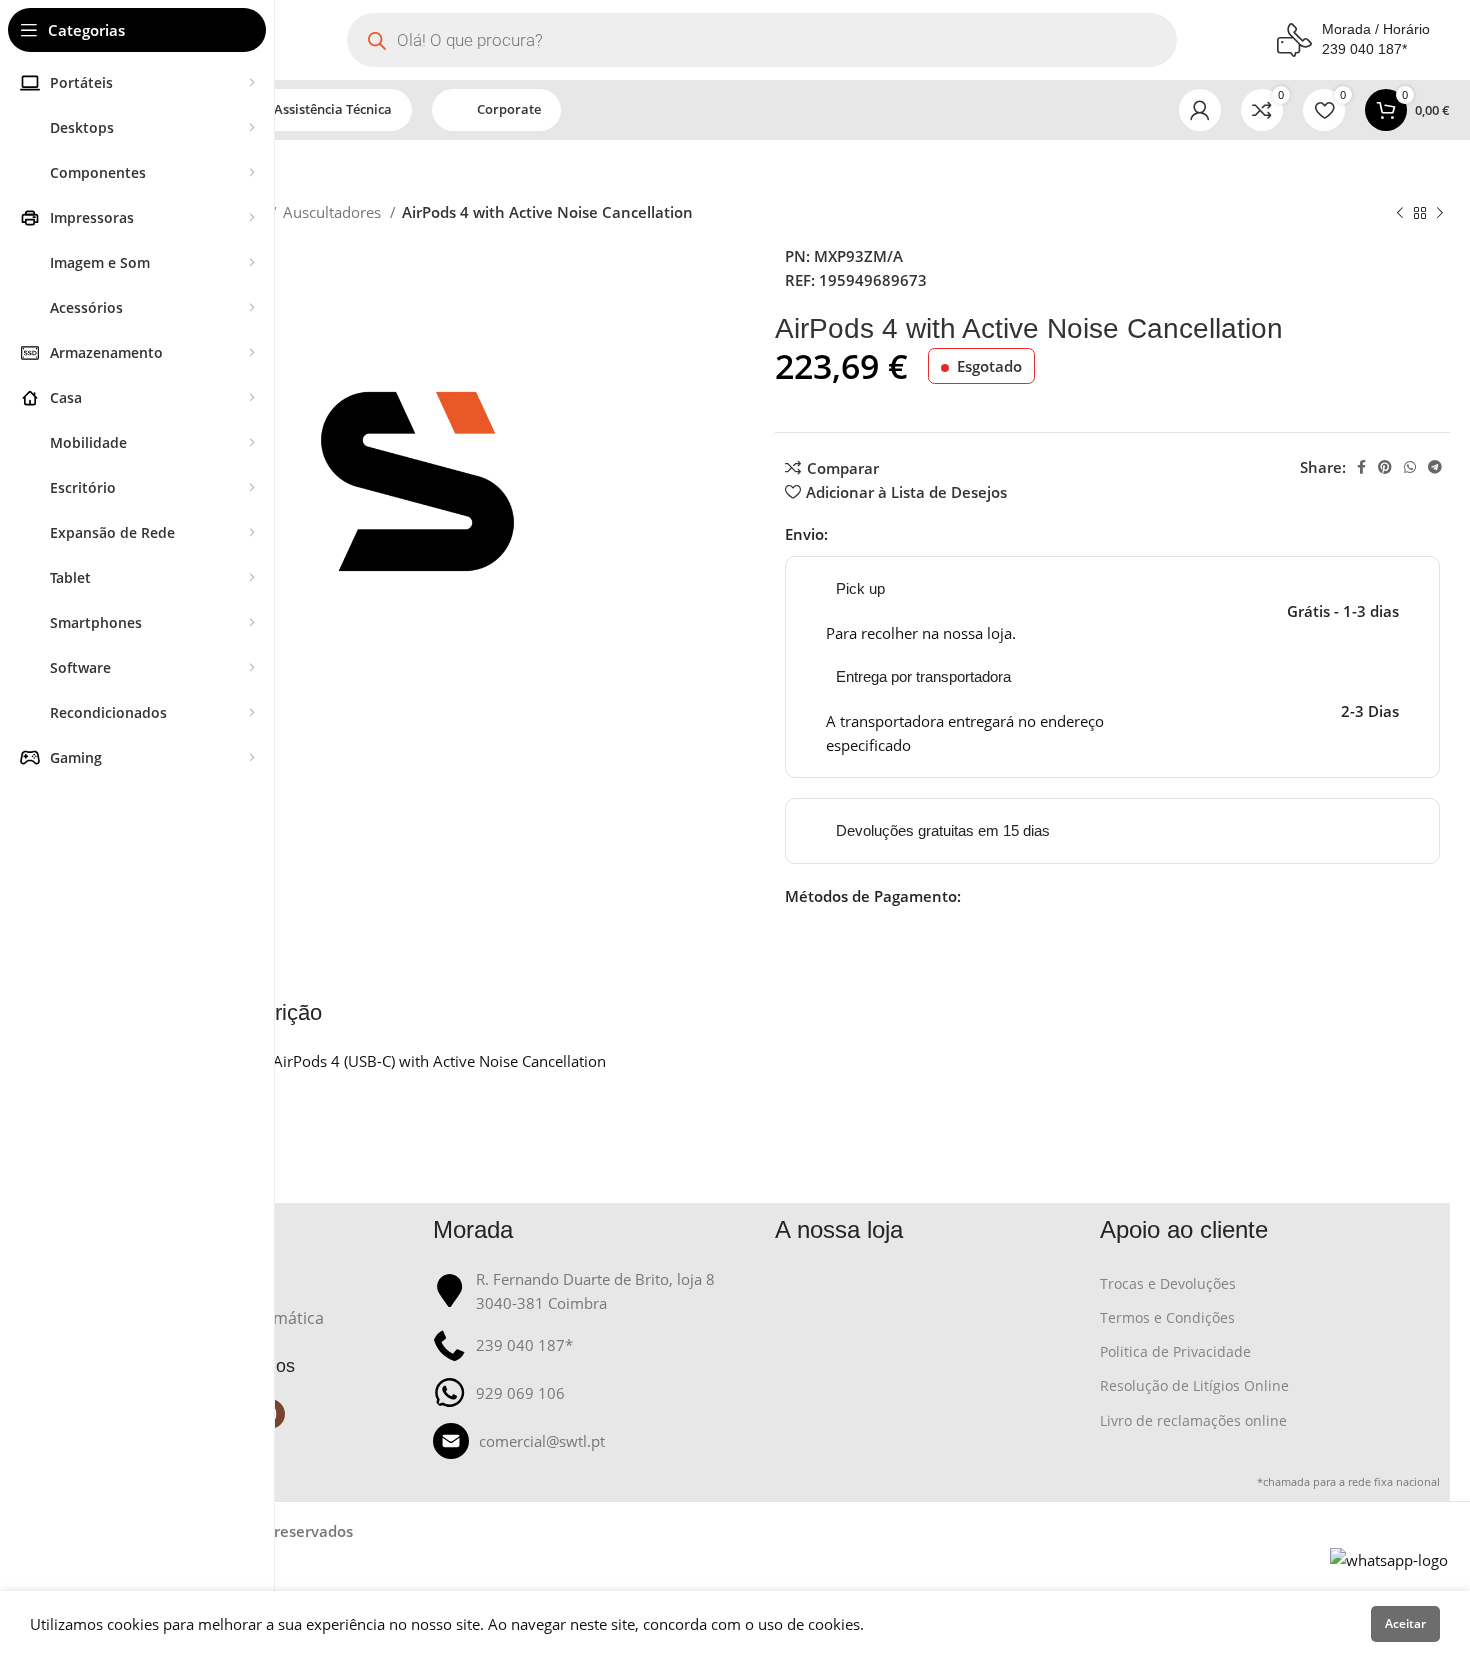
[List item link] (594, 1441)
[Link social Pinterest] (1385, 467)
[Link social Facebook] (1361, 467)
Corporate (509, 109)
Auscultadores (334, 212)
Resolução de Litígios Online (1194, 1385)
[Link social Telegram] (1435, 467)
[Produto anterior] (1400, 214)
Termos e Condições (1167, 1317)
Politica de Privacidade (1175, 1351)
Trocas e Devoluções (1168, 1283)
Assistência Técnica (333, 109)
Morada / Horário (1376, 29)
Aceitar (1405, 1623)
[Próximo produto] (1440, 214)
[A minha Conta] (1200, 110)
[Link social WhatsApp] (1410, 467)
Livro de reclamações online (1193, 1420)
